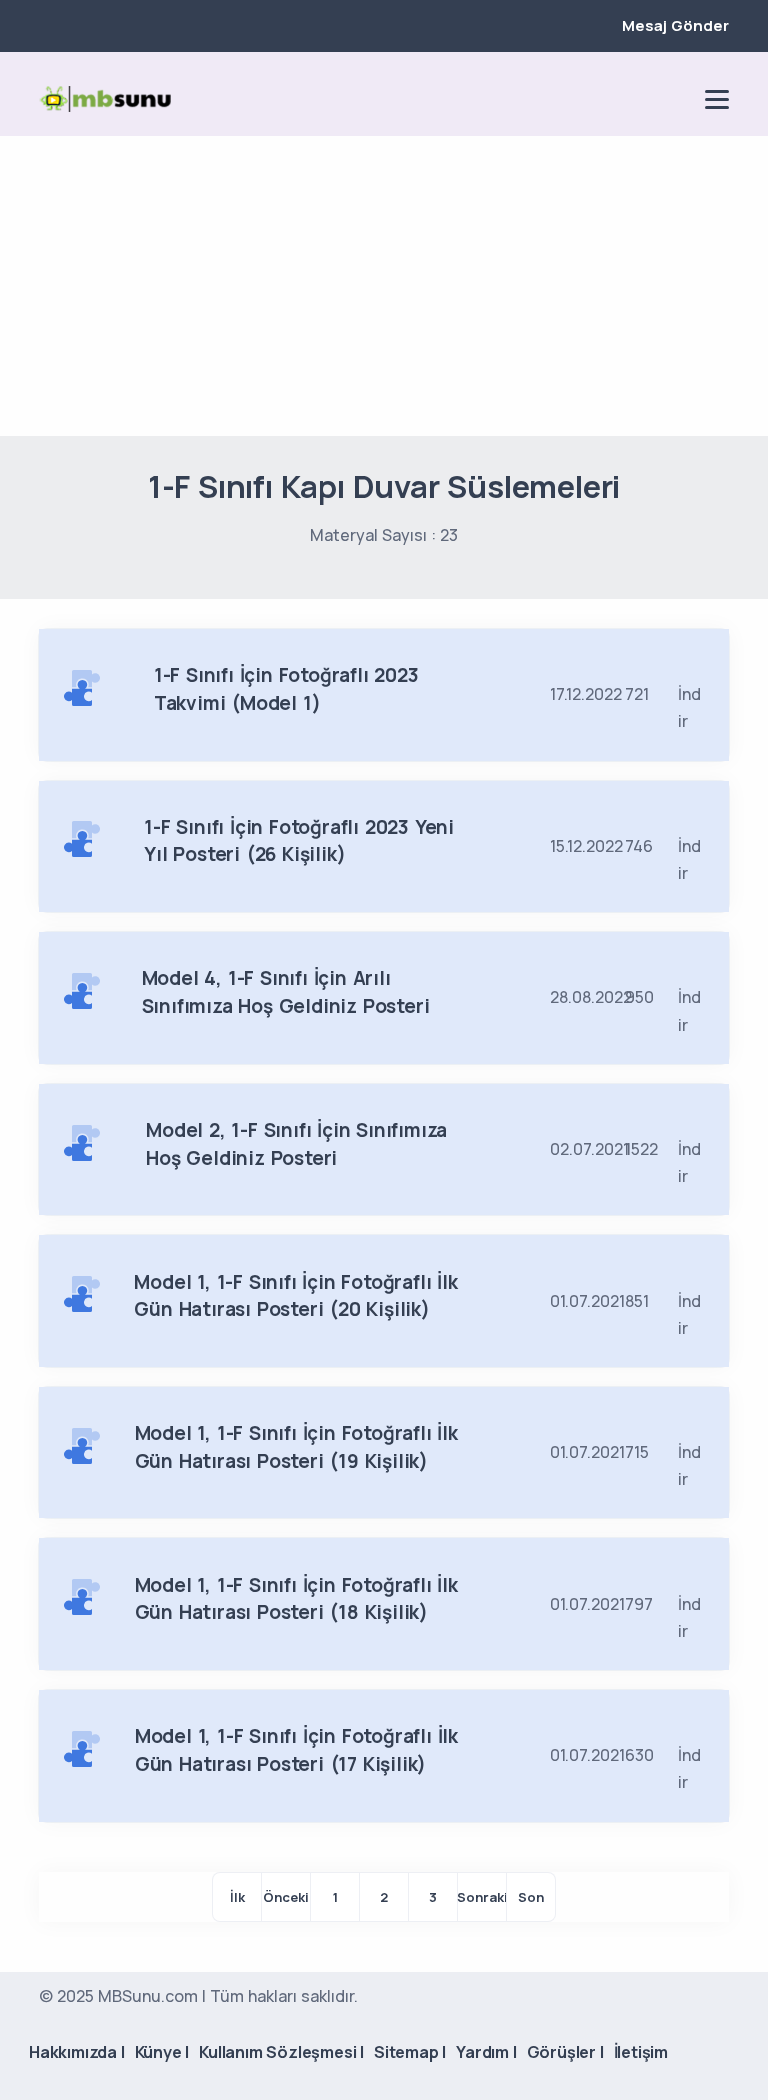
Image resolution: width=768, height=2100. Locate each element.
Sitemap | (410, 2052)
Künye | (162, 2052)
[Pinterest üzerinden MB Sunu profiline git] (675, 99)
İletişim (641, 2052)
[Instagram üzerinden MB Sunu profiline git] (641, 99)
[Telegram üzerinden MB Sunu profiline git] (607, 99)
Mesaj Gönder (675, 25)
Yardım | (486, 2052)
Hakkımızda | (77, 2052)
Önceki (286, 1897)
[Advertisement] (384, 286)
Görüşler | (565, 2052)
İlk (237, 1897)
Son (531, 1897)
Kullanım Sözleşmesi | (281, 2052)
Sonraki (482, 1897)
